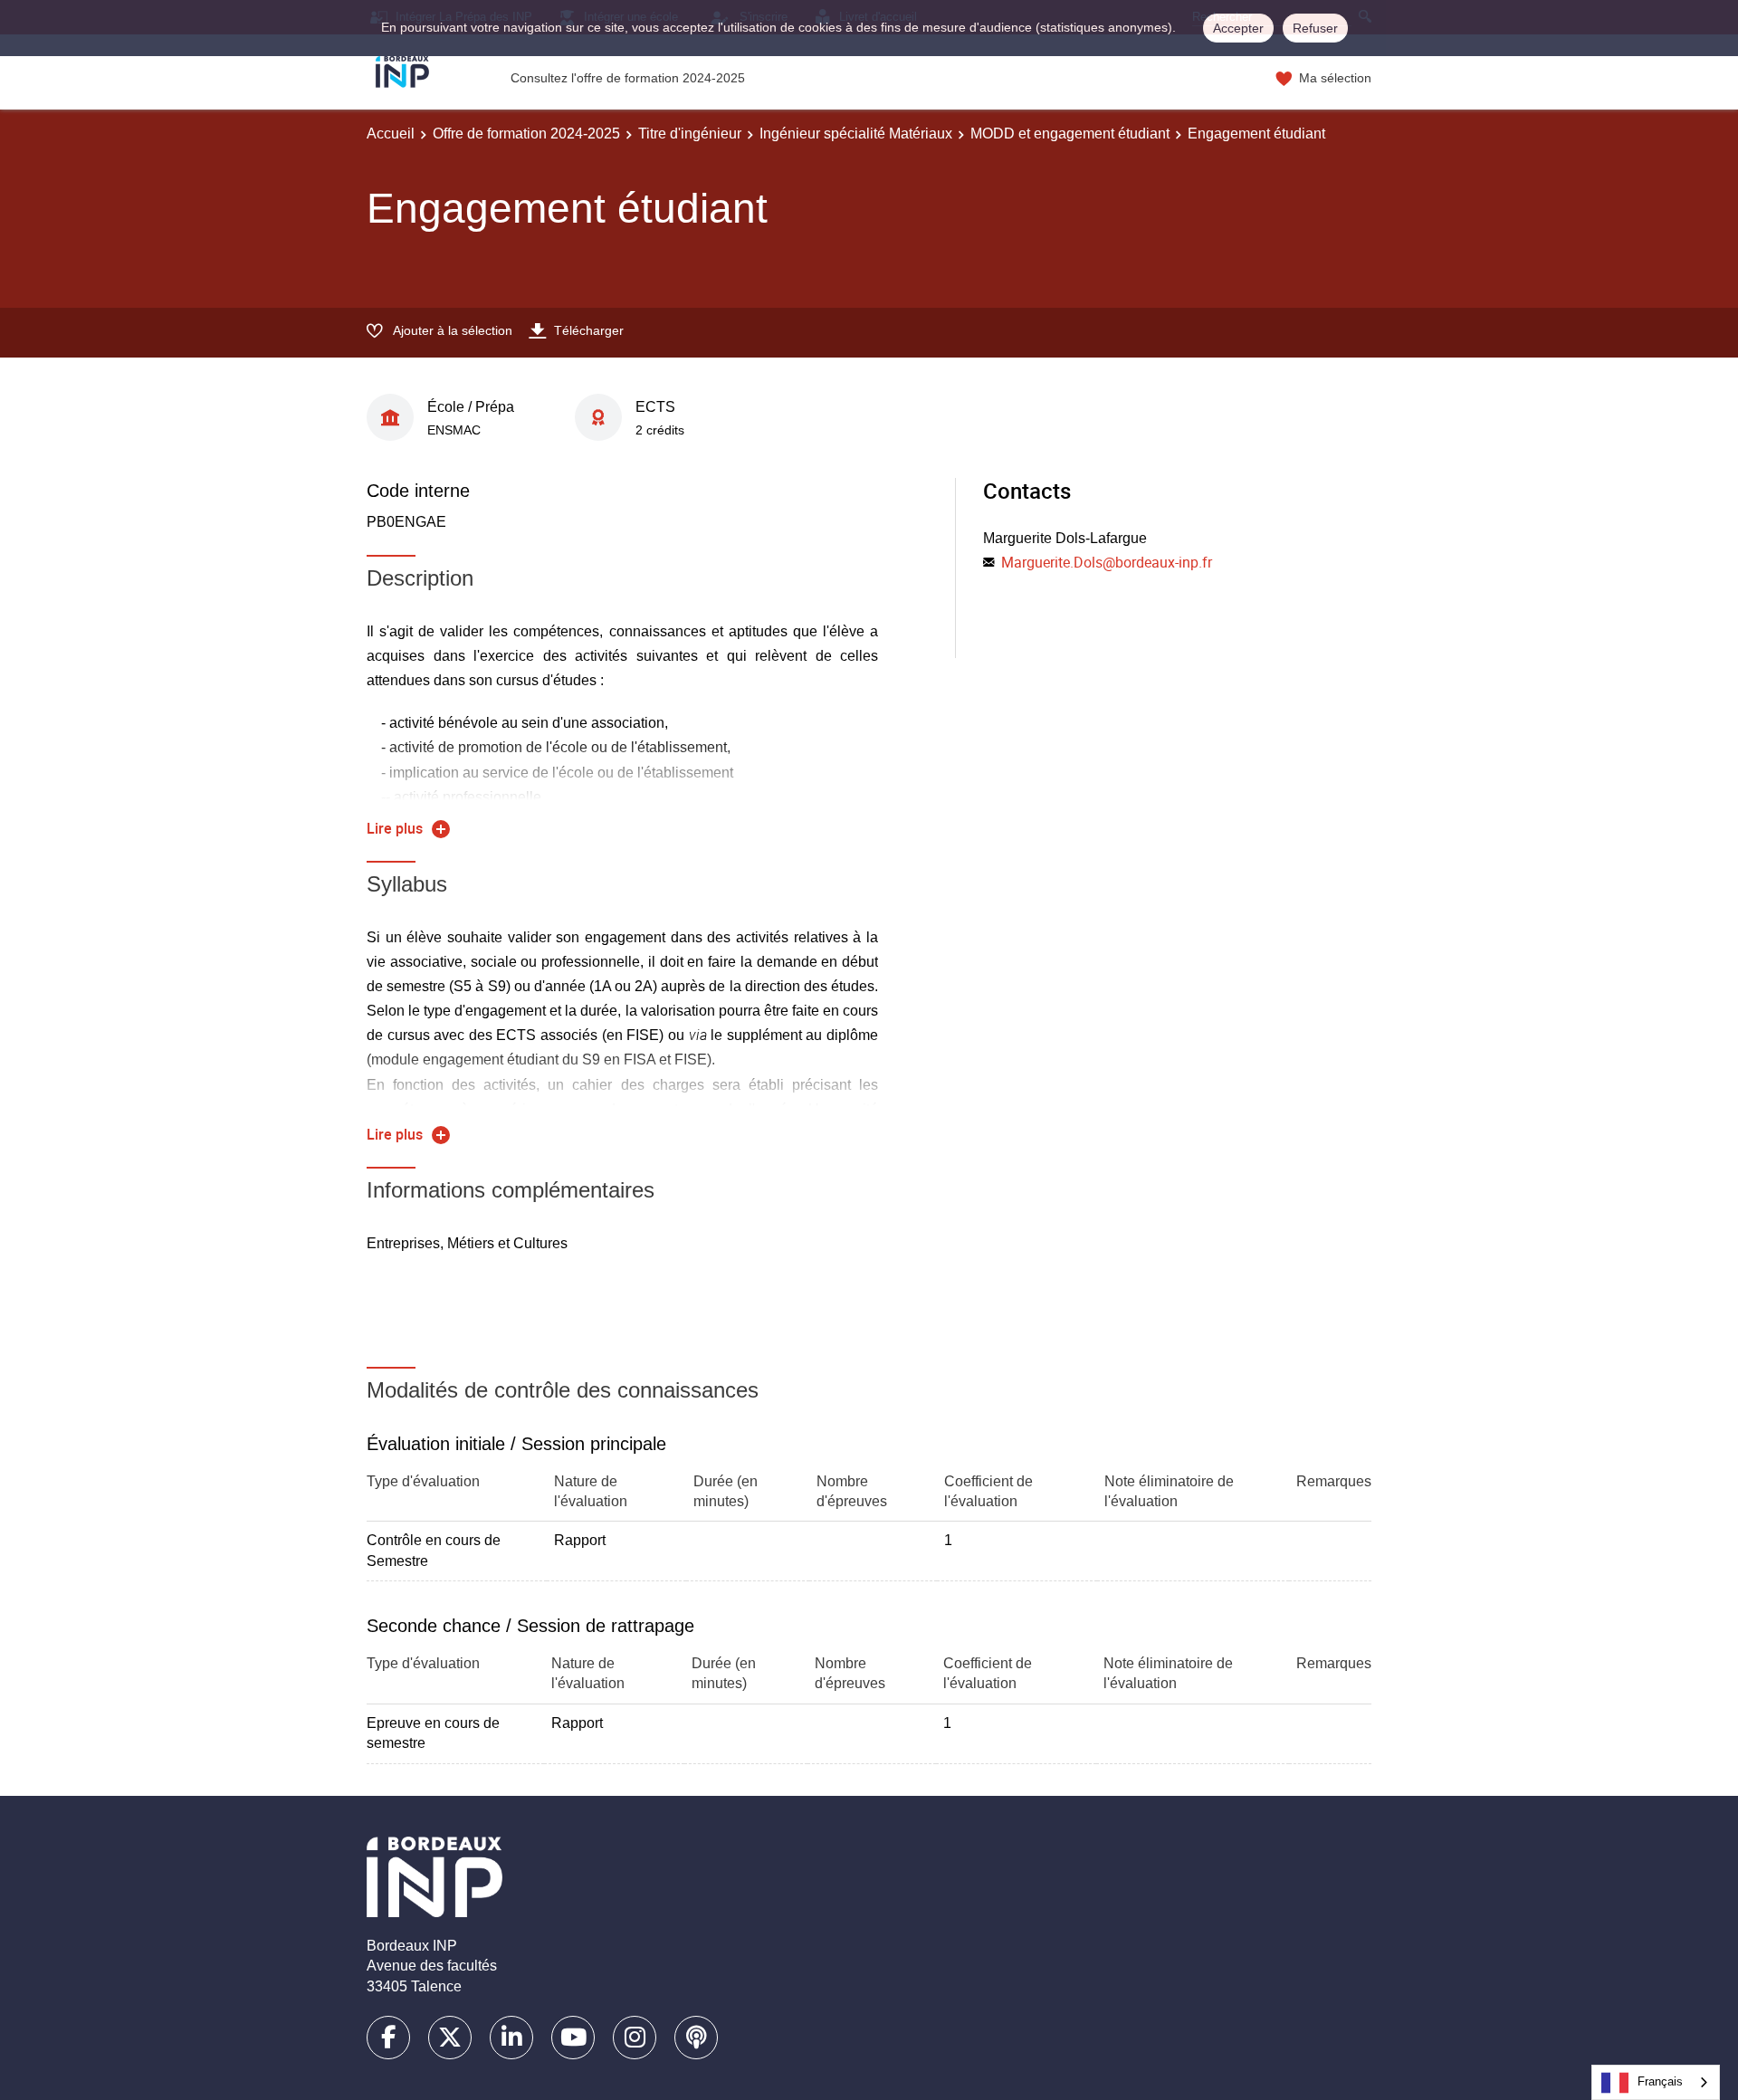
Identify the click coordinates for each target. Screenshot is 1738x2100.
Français (1660, 2081)
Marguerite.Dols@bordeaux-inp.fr (1107, 562)
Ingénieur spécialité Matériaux (856, 134)
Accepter (1238, 28)
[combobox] (1656, 2082)
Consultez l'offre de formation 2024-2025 (628, 78)
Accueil (391, 134)
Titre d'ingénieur (690, 134)
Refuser (1315, 28)
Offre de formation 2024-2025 (526, 134)
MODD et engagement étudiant (1070, 134)
